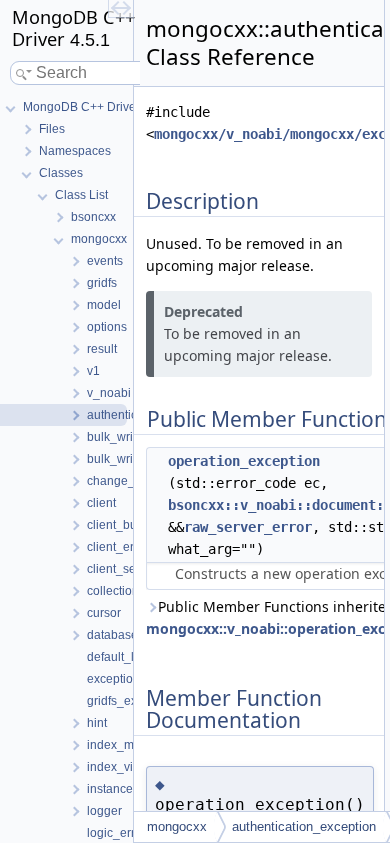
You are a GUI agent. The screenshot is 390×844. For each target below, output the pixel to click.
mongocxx (177, 826)
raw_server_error (248, 527)
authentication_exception (304, 826)
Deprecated (203, 311)
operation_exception (244, 461)
